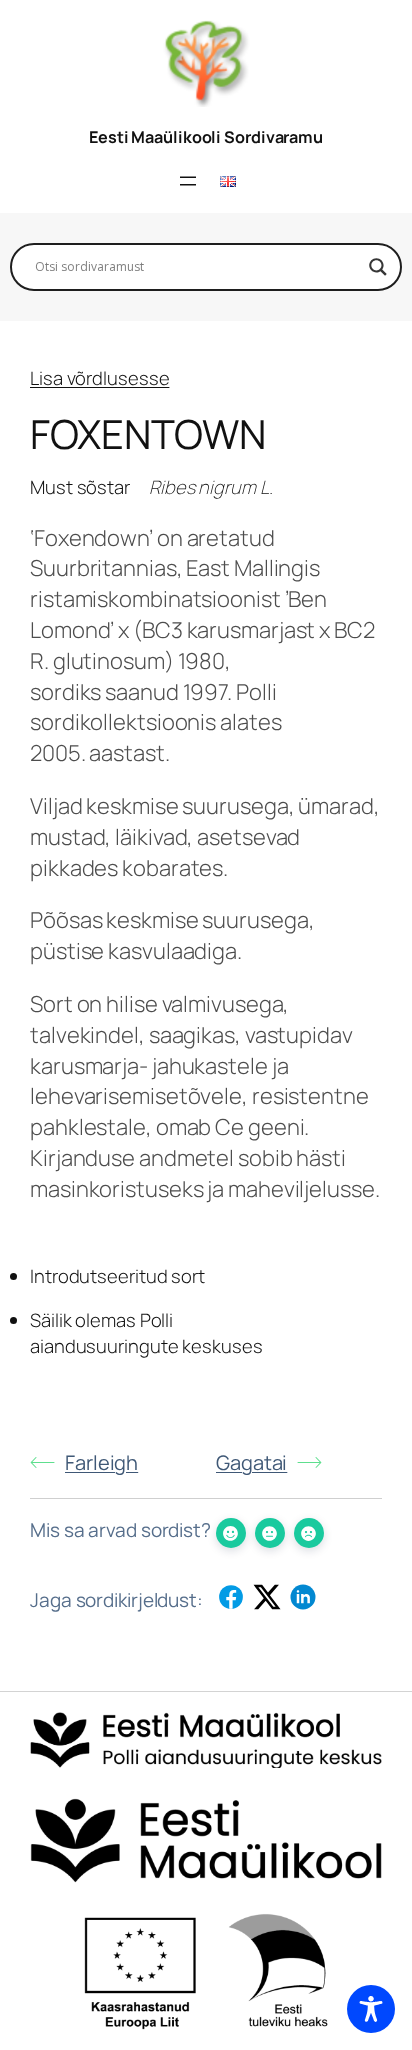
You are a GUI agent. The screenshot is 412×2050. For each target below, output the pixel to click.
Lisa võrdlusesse (99, 378)
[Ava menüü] (188, 181)
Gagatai (251, 1462)
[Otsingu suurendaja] (378, 267)
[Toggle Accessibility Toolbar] (371, 2009)
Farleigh (101, 1462)
